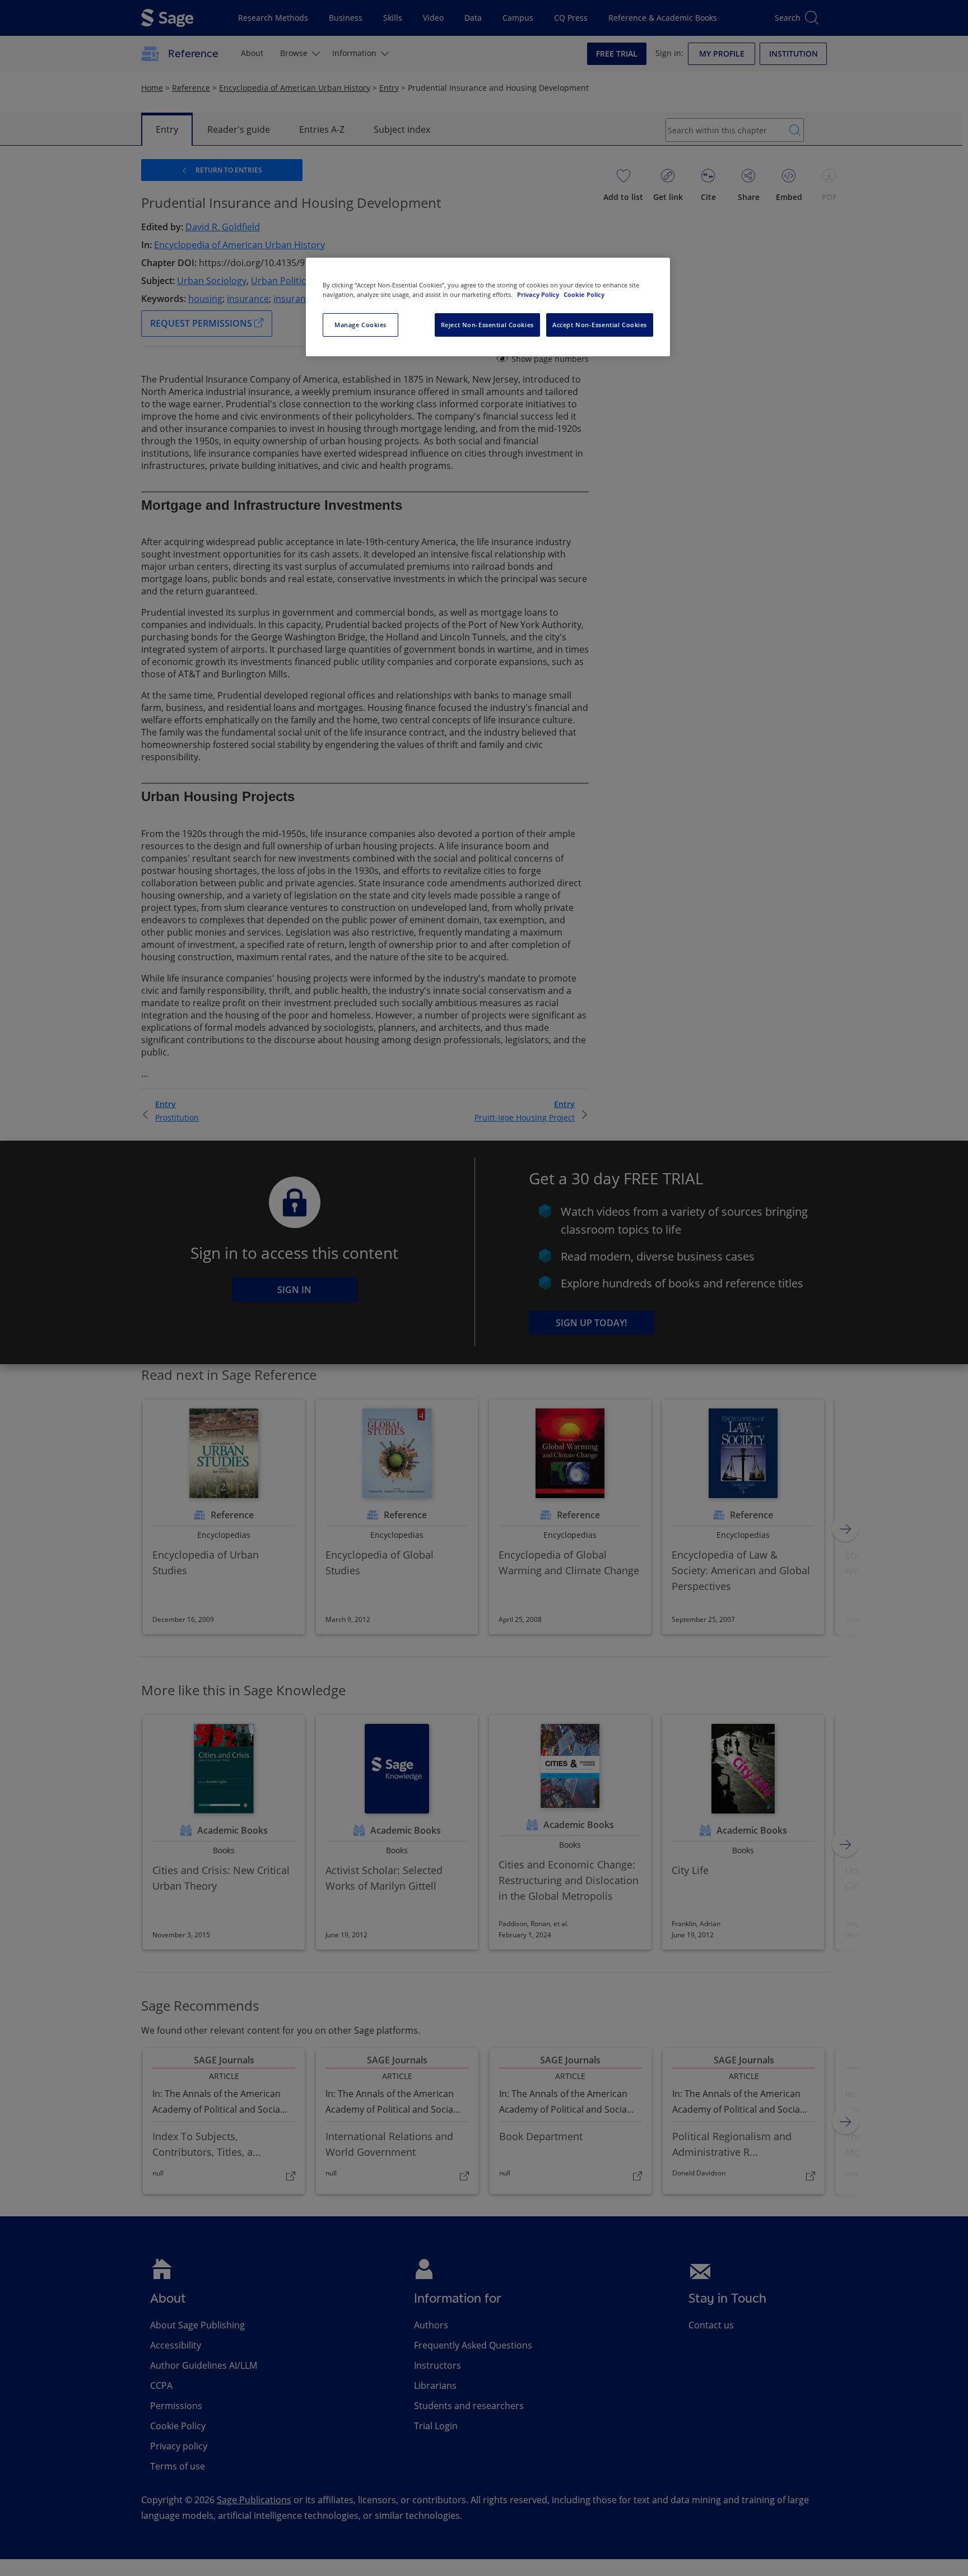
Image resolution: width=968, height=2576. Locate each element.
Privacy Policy (539, 294)
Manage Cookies (360, 325)
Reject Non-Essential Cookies (487, 325)
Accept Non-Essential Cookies (600, 325)
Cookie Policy (584, 294)
